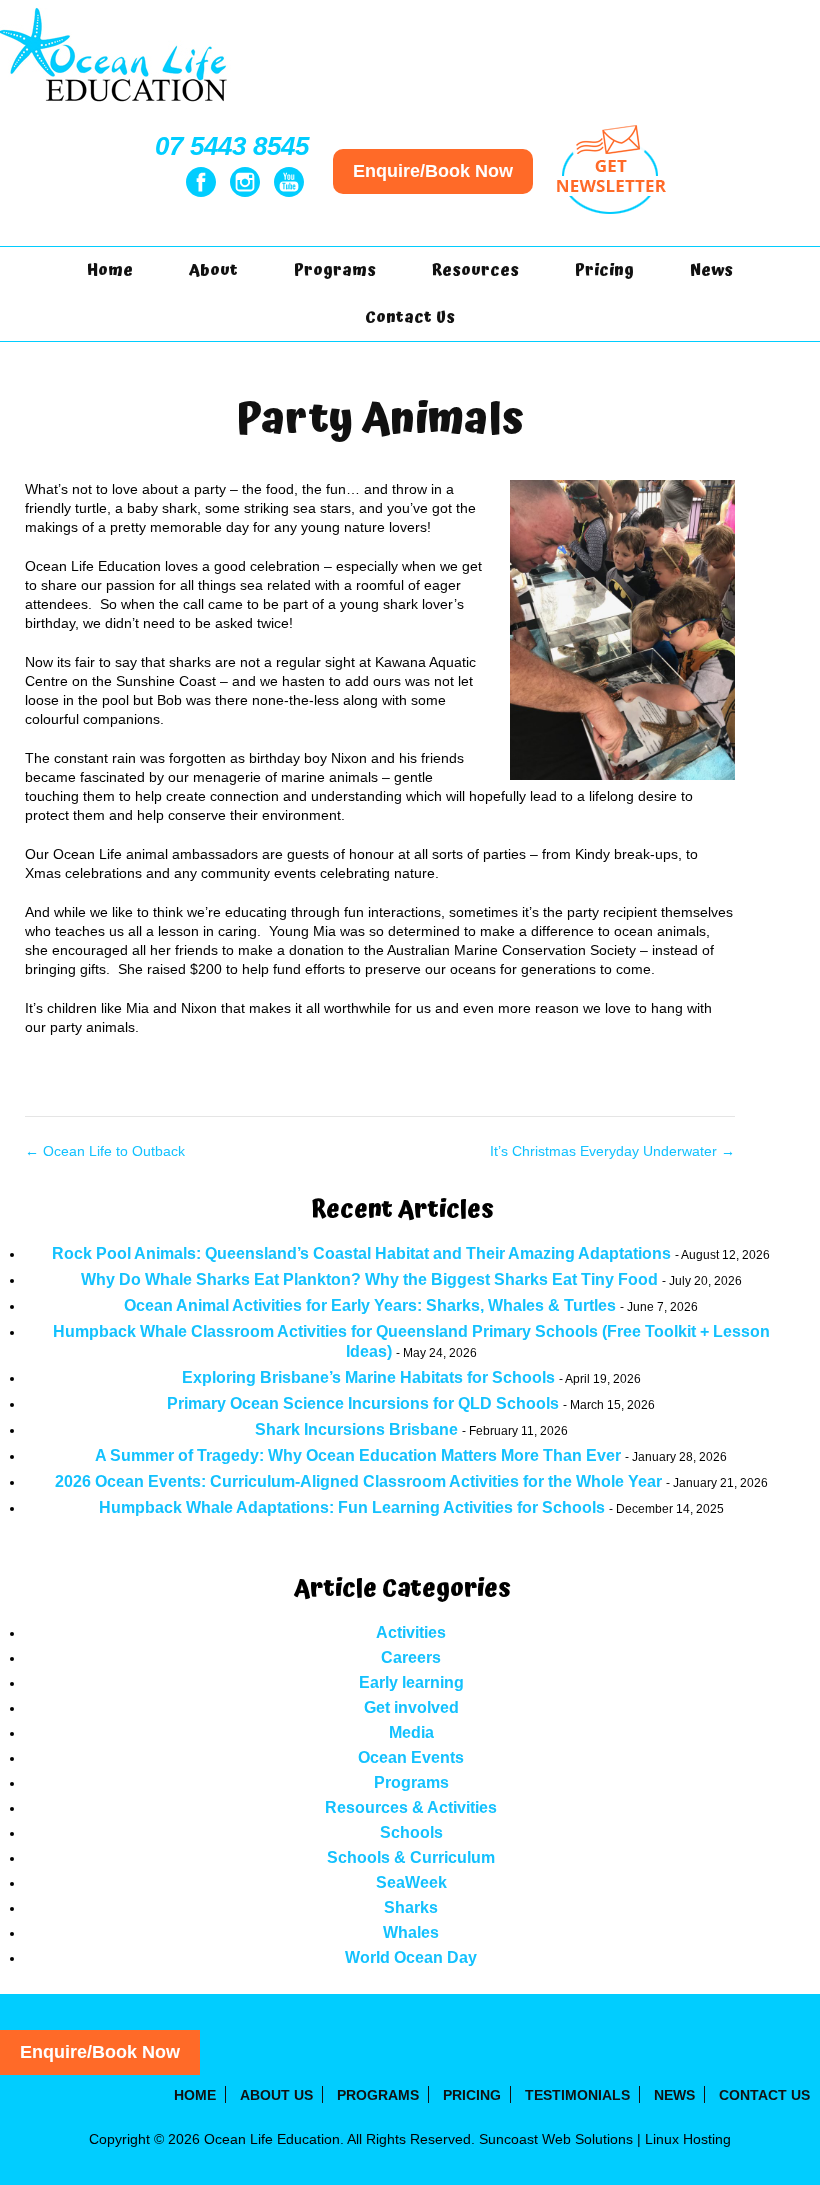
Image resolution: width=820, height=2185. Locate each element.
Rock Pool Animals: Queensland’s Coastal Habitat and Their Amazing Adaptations (361, 1253)
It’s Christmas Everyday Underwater (612, 1151)
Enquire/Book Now (433, 171)
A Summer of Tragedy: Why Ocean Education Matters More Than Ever (358, 1455)
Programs (411, 1782)
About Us (276, 2095)
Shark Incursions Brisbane (356, 1429)
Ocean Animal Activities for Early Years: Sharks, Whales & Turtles (370, 1305)
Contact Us (410, 317)
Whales (411, 1932)
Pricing (604, 270)
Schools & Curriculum (411, 1857)
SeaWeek (411, 1882)
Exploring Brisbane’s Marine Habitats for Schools (368, 1377)
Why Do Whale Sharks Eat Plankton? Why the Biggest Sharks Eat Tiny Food (369, 1279)
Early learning (411, 1682)
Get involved (411, 1707)
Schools (411, 1832)
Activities (411, 1632)
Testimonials (577, 2095)
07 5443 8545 (232, 146)
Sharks (411, 1907)
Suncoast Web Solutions (556, 2139)
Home (110, 270)
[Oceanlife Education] (115, 106)
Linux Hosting (688, 2139)
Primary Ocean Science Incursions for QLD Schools (363, 1403)
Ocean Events (411, 1757)
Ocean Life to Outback (105, 1151)
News (711, 270)
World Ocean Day (411, 1957)
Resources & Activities (411, 1807)
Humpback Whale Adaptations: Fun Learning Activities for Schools (352, 1507)
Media (411, 1732)
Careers (411, 1657)
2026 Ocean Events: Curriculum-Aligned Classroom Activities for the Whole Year (358, 1481)
